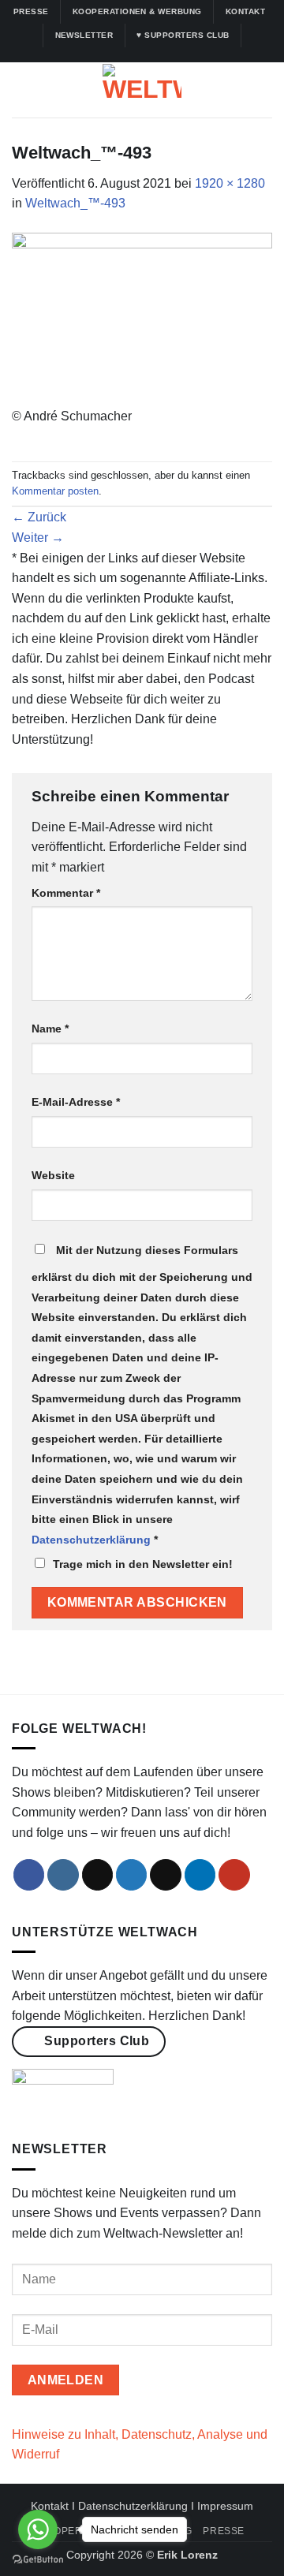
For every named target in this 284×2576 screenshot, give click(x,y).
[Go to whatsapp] (38, 2529)
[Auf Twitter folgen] (150, 54)
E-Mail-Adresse (76, 1102)
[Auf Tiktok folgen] (134, 54)
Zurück (39, 517)
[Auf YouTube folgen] (180, 54)
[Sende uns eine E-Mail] (166, 1875)
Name (50, 1029)
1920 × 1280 (230, 183)
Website (53, 1175)
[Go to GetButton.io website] (38, 2560)
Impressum (225, 2506)
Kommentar (66, 893)
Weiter (38, 538)
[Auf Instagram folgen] (119, 54)
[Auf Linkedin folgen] (165, 54)
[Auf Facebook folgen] (104, 54)
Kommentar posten (55, 491)
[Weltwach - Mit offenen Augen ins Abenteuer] (142, 90)
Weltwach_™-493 (75, 203)
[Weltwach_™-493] (142, 318)
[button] (21, 90)
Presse (224, 2531)
